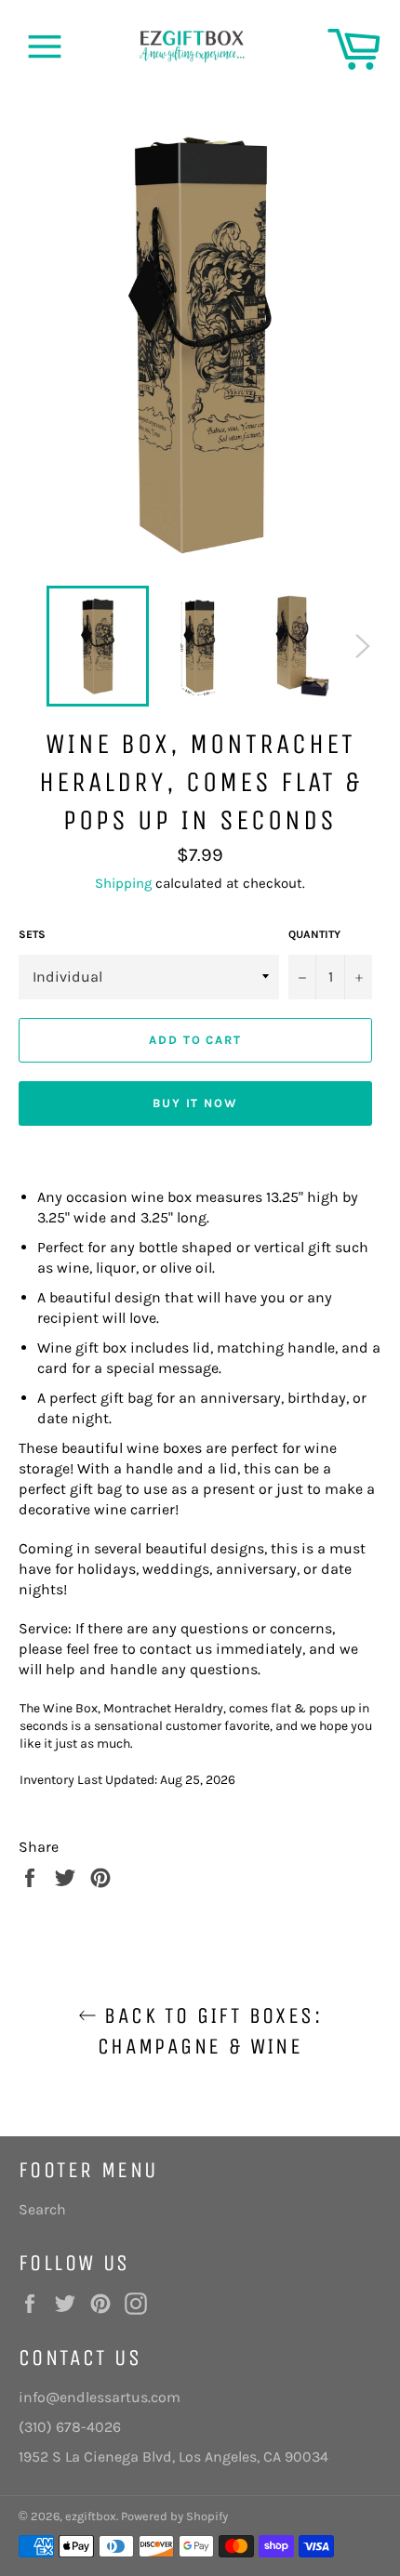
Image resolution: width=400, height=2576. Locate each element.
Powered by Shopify (174, 2516)
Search (42, 2209)
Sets (32, 934)
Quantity (314, 934)
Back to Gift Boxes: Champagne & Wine (209, 2031)
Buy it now (196, 1103)
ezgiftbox (91, 2516)
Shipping (123, 883)
